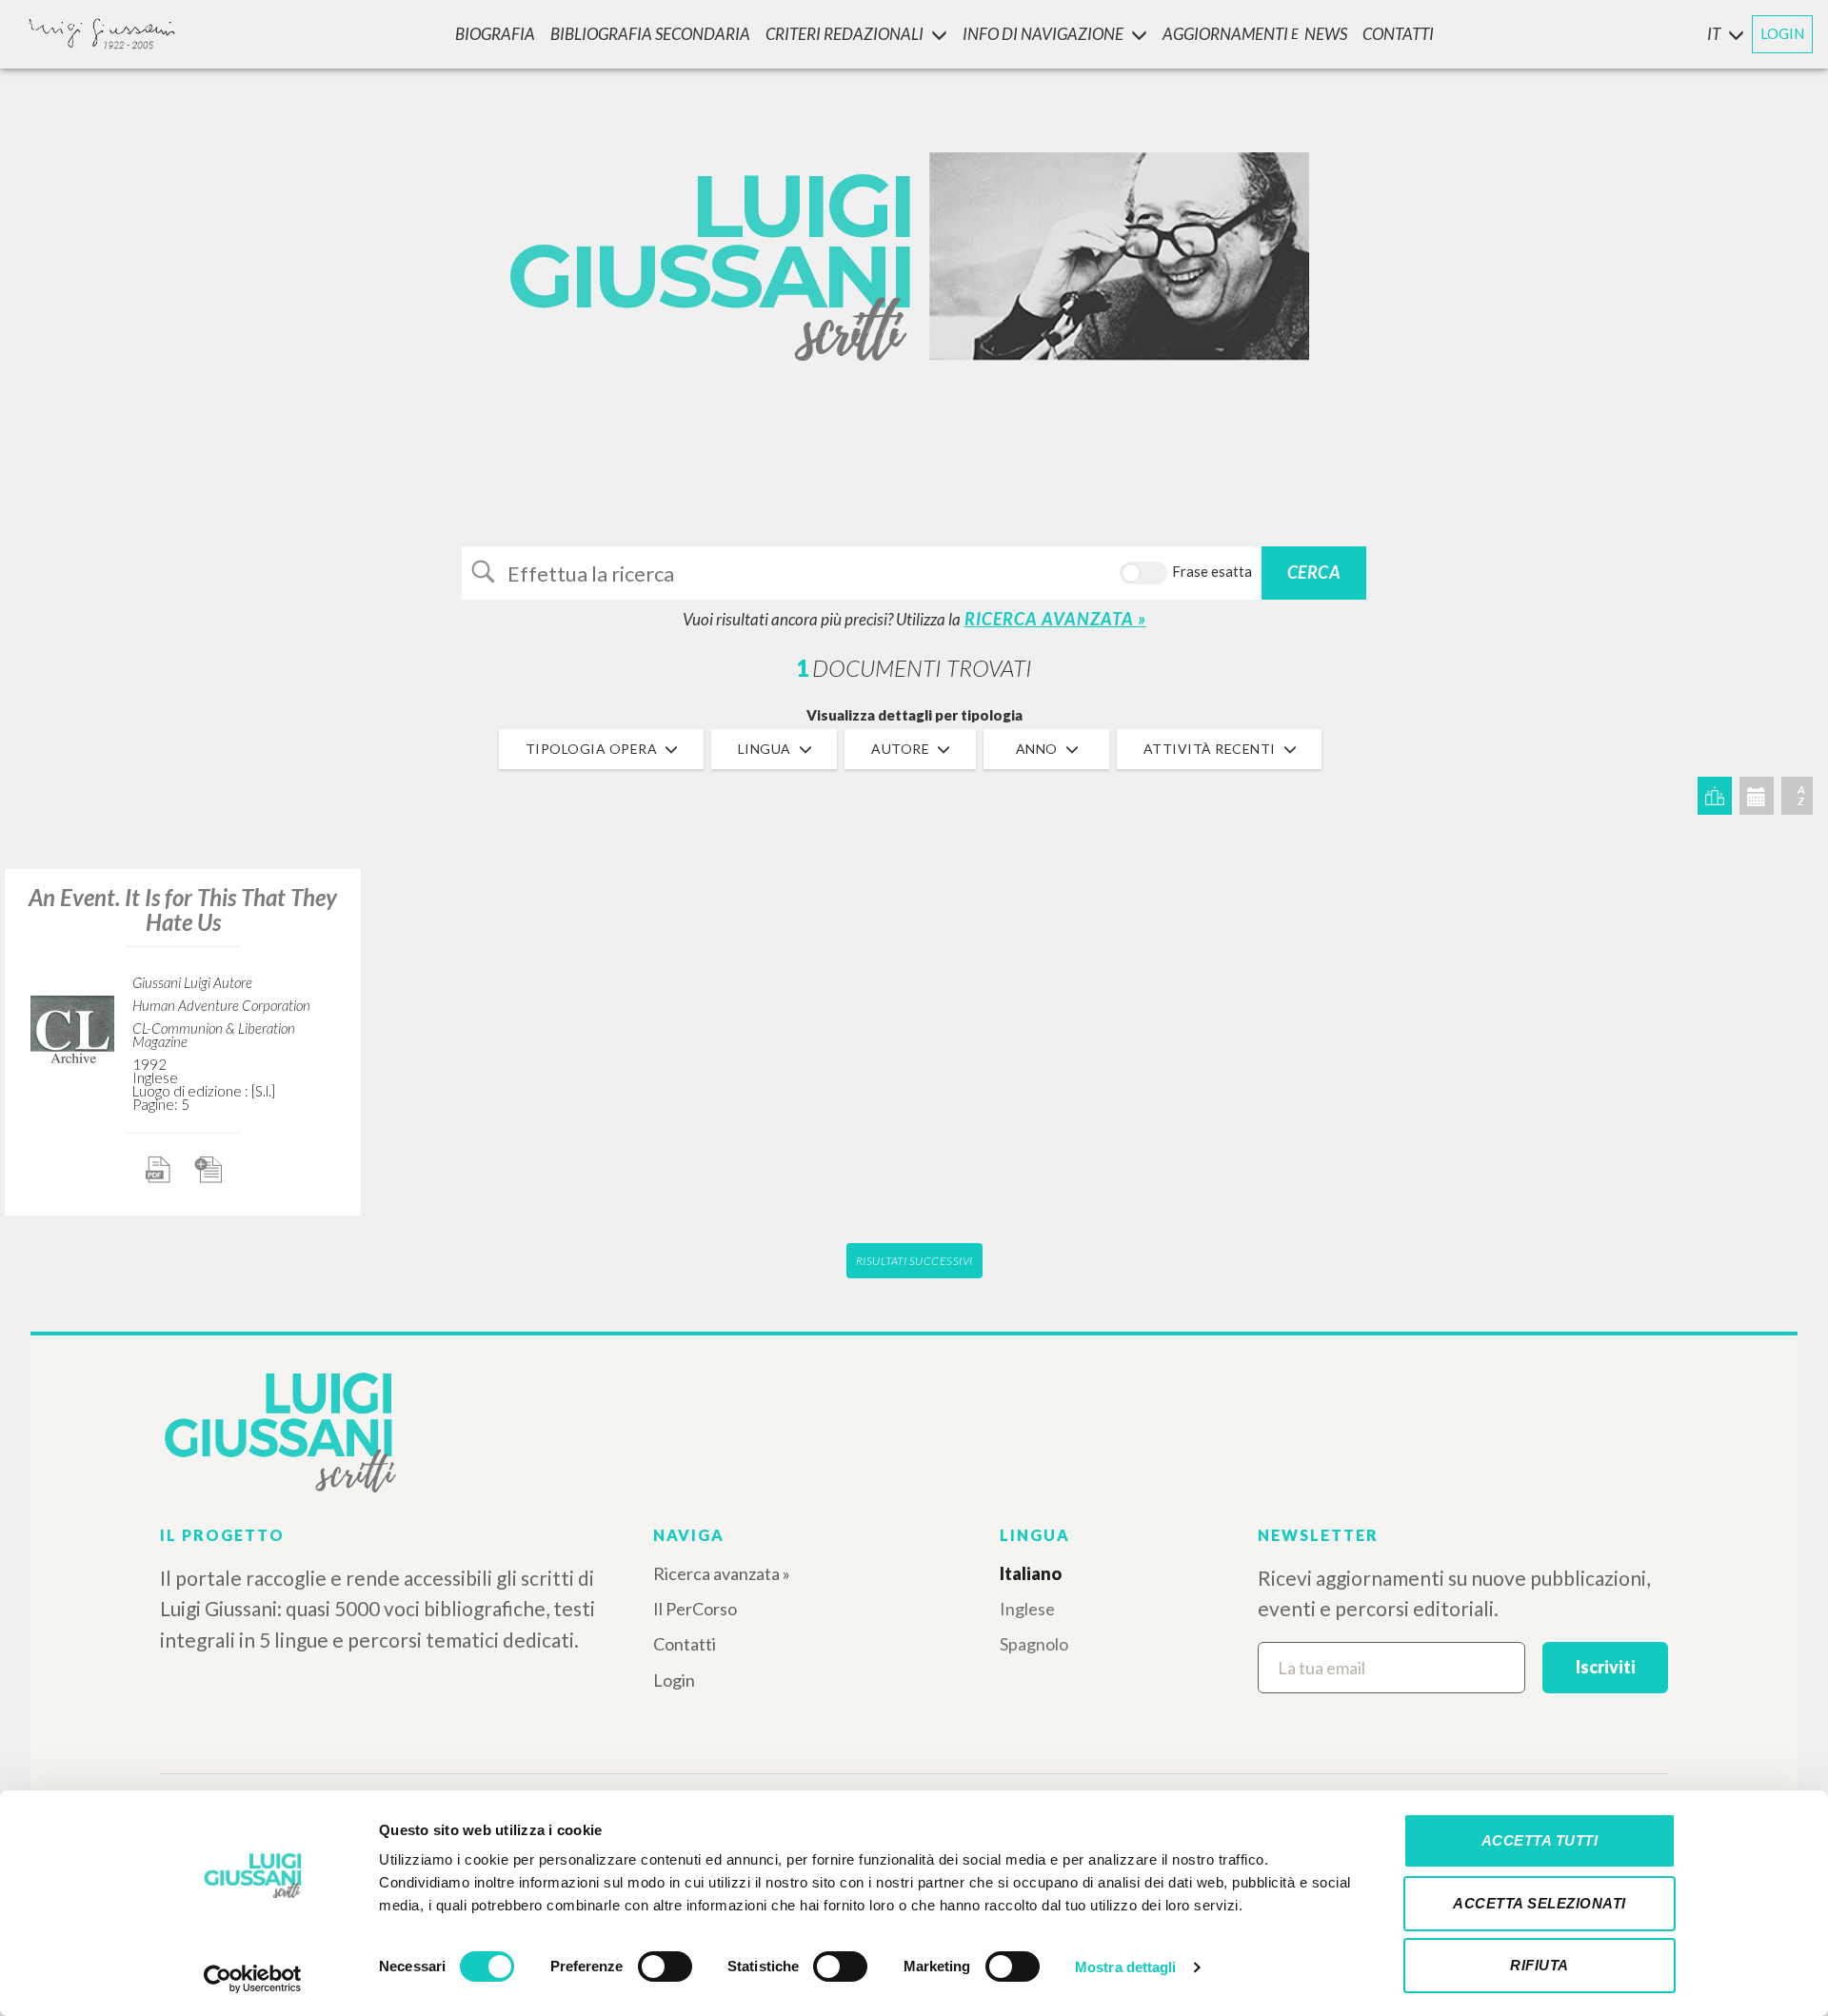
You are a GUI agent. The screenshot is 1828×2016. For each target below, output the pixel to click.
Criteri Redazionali (844, 34)
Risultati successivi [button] (914, 1261)
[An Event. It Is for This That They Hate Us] (72, 1029)
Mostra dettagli (1126, 1967)
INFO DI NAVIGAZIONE (1043, 34)
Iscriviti (1606, 1667)
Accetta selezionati (1540, 1903)
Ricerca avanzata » (722, 1573)
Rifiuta (1540, 1965)
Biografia (495, 34)
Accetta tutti (1540, 1840)
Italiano (1031, 1573)
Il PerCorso (695, 1609)
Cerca (1314, 572)
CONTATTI (1398, 34)
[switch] (665, 1967)
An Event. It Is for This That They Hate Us (183, 909)
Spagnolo (1034, 1644)
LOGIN (1782, 33)
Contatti (685, 1644)
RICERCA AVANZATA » (1055, 619)
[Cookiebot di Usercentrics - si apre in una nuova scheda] (253, 1979)
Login (674, 1680)
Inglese (1027, 1609)
